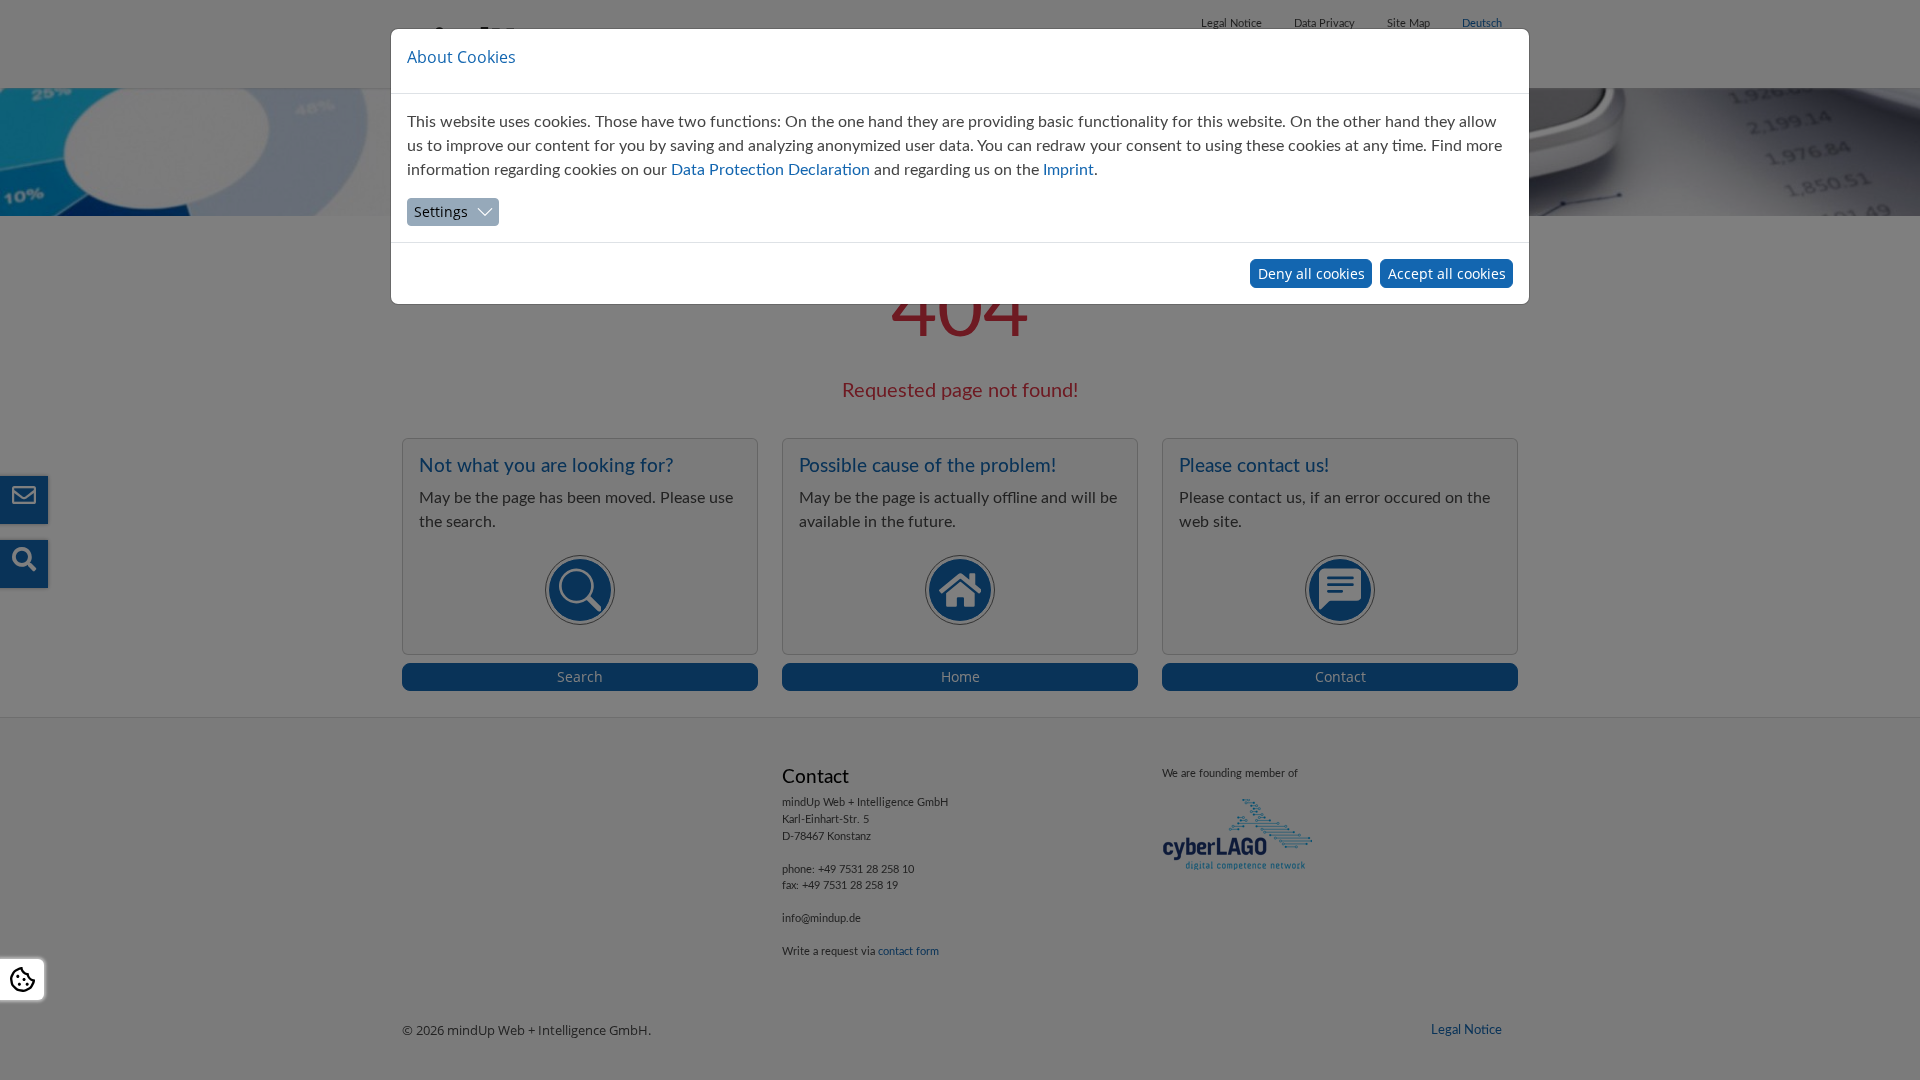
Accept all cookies (1447, 273)
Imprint (1068, 170)
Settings (441, 211)
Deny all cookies (1311, 273)
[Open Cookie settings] (22, 979)
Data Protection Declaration (770, 170)
